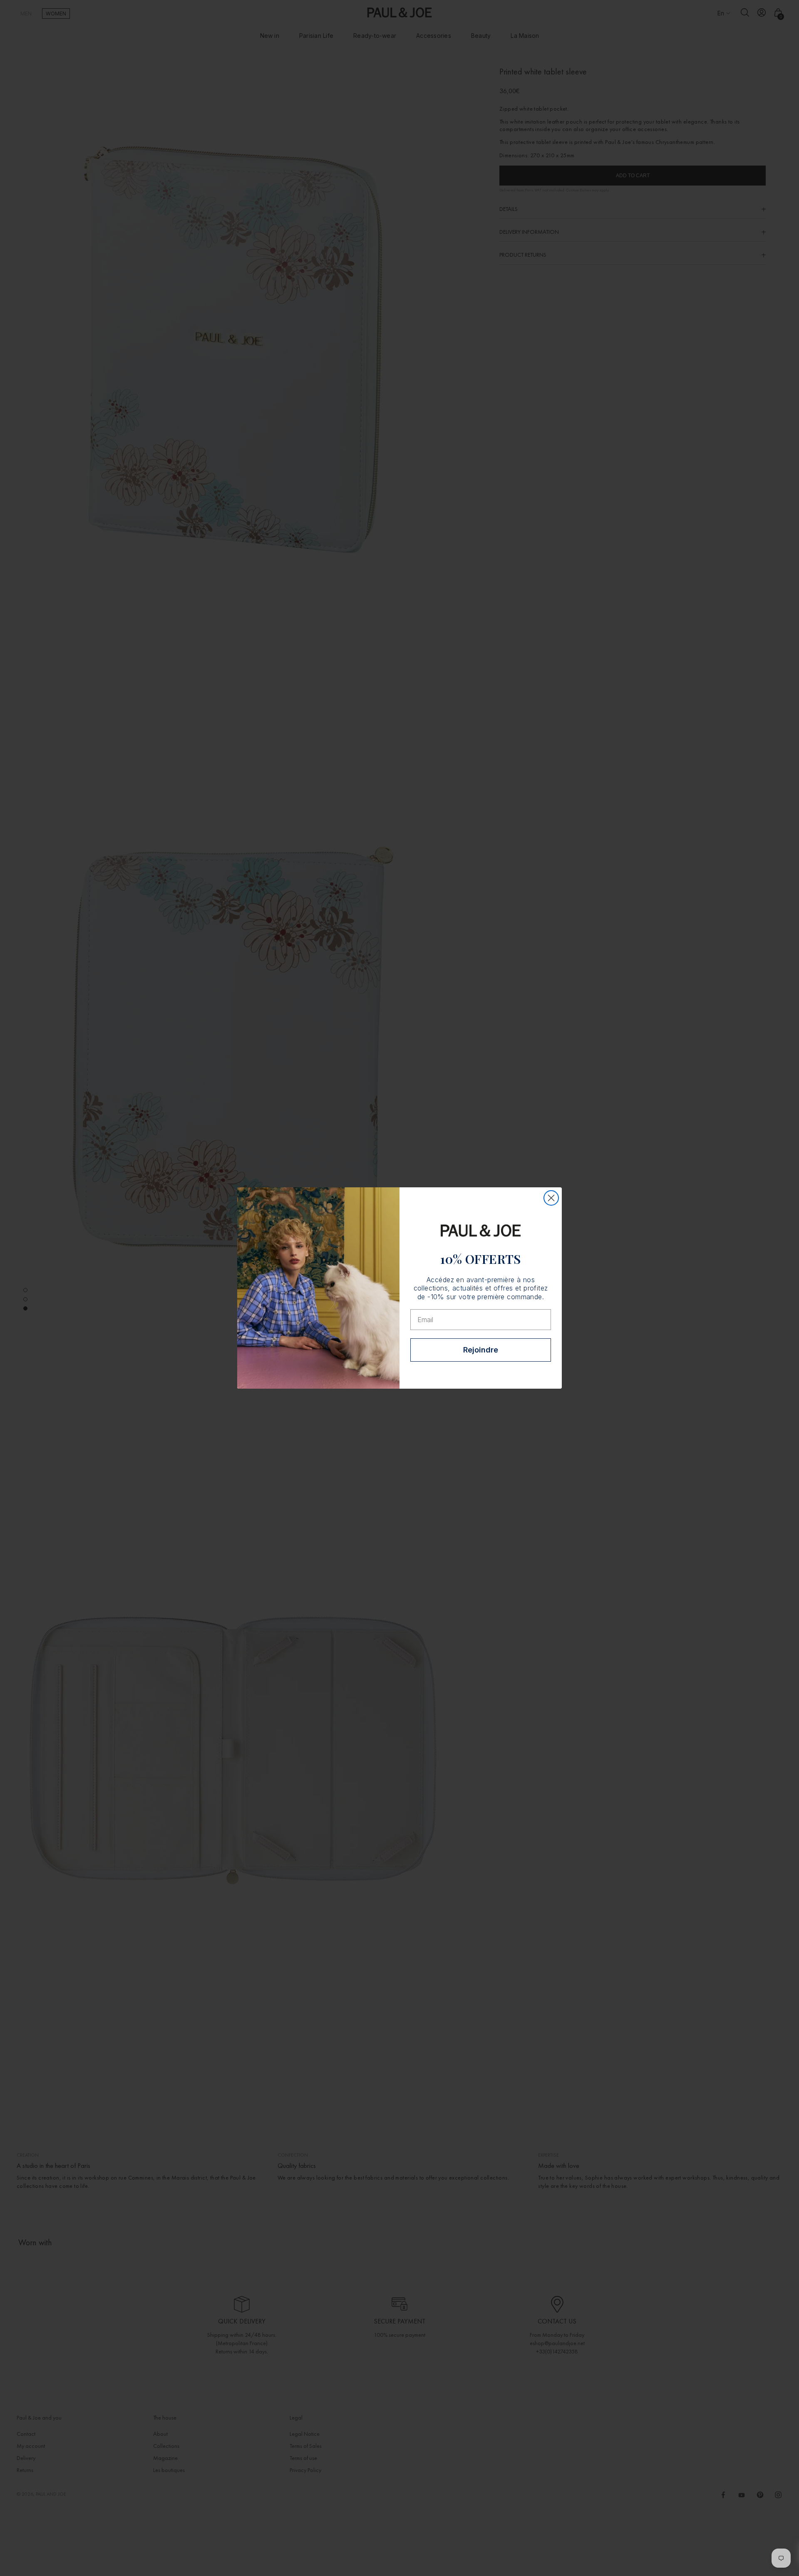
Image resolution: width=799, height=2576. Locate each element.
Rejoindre (481, 1350)
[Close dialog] (551, 1198)
